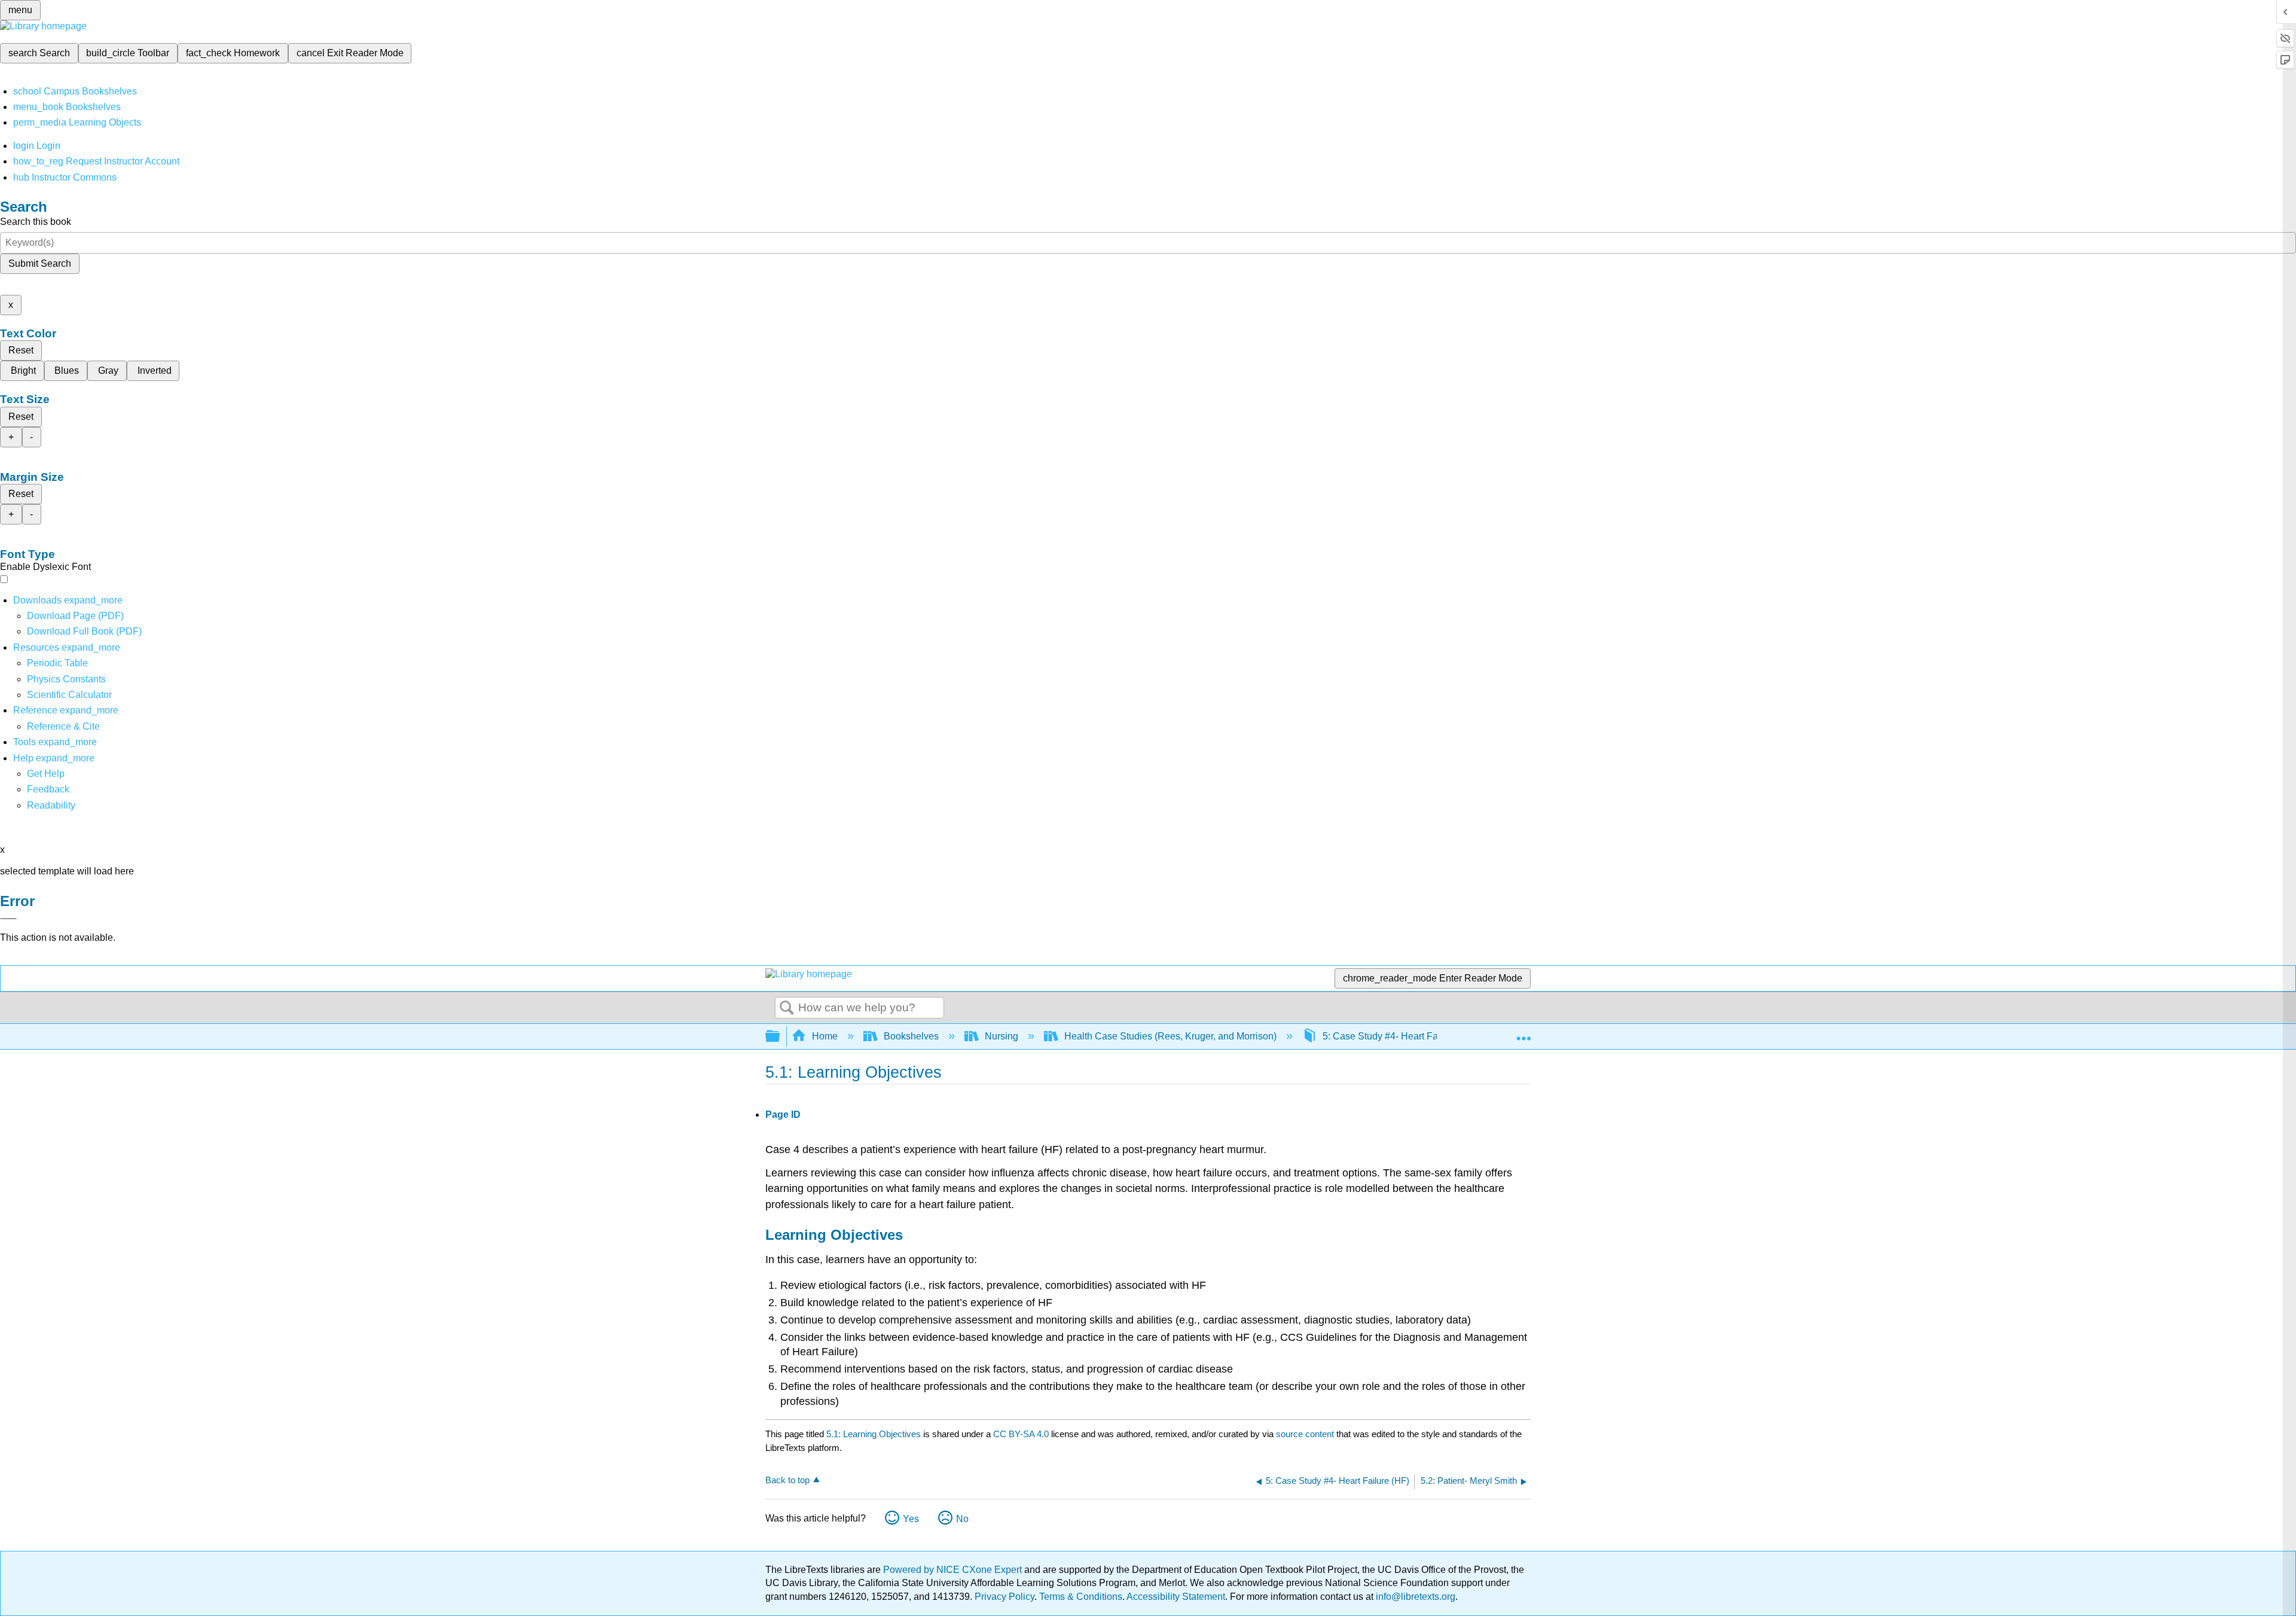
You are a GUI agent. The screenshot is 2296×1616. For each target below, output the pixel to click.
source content (1305, 1434)
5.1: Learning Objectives (874, 1434)
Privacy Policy (1004, 1597)
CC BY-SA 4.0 (1021, 1434)
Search (787, 1008)
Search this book (36, 222)
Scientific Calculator (69, 695)
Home (825, 1036)
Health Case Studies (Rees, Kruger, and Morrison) (1170, 1036)
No (962, 1519)
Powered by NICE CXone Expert (954, 1570)
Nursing (1002, 1036)
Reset (21, 350)
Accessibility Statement (1176, 1597)
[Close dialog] (8, 919)
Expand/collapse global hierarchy (780, 1037)
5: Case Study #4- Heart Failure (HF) (1400, 1036)
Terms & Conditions (1081, 1597)
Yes (911, 1519)
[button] (48, 789)
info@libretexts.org (1414, 1597)
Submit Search (40, 263)
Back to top (787, 1480)
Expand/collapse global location (1523, 1033)
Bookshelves (911, 1036)
